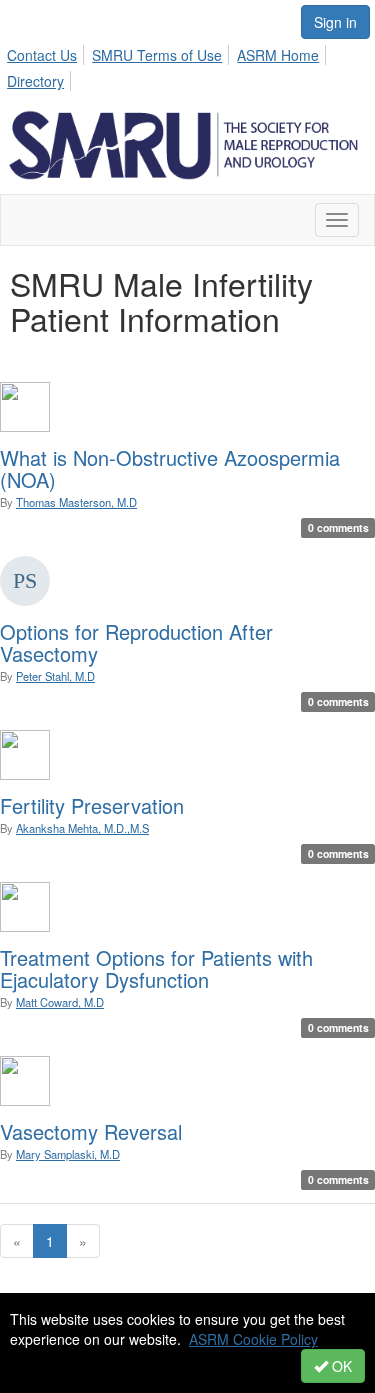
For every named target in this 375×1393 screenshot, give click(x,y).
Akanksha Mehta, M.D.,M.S (82, 828)
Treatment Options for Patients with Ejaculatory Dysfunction (156, 968)
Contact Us (42, 55)
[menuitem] (47, 52)
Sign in (335, 22)
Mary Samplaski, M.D (68, 1154)
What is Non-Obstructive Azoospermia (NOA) (170, 468)
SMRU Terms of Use (157, 55)
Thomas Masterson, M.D (76, 502)
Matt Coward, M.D (60, 1002)
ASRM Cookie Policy (253, 1339)
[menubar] (187, 65)
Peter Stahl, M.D (55, 676)
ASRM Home (278, 55)
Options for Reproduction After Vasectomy (136, 642)
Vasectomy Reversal (91, 1131)
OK (340, 1366)
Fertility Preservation (92, 805)
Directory (35, 81)
